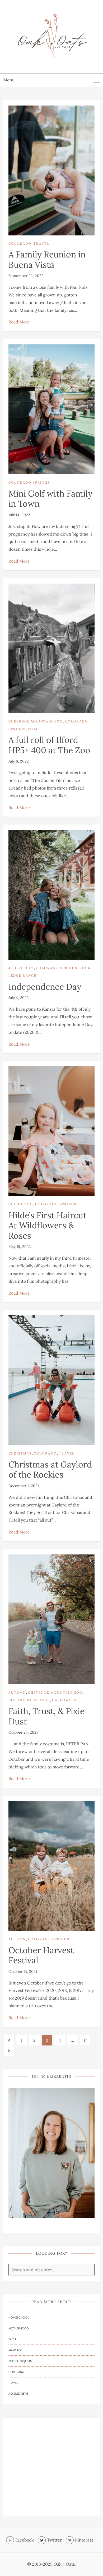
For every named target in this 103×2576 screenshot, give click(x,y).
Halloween (64, 1700)
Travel (41, 244)
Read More (19, 322)
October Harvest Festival (41, 1955)
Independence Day (45, 987)
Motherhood (18, 2328)
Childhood (21, 1204)
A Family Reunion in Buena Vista (47, 259)
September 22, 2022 (26, 276)
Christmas (20, 1453)
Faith (12, 2339)
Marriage (15, 2350)
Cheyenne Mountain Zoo (36, 721)
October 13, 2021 (23, 1972)
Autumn (17, 1692)
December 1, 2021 (24, 1486)
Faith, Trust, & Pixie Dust (46, 1716)
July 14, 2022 (19, 515)
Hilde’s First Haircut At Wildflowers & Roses (47, 1225)
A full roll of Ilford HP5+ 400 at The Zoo (49, 745)
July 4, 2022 (19, 998)
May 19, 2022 (20, 1247)
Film (33, 729)
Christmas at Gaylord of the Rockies (50, 1469)
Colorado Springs (29, 482)
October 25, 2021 (23, 1732)
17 (85, 2040)
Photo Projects (20, 2361)
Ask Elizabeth (18, 2394)
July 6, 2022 (19, 761)
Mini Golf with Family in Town (50, 499)
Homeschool (19, 2317)
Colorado (20, 244)
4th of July (21, 968)
